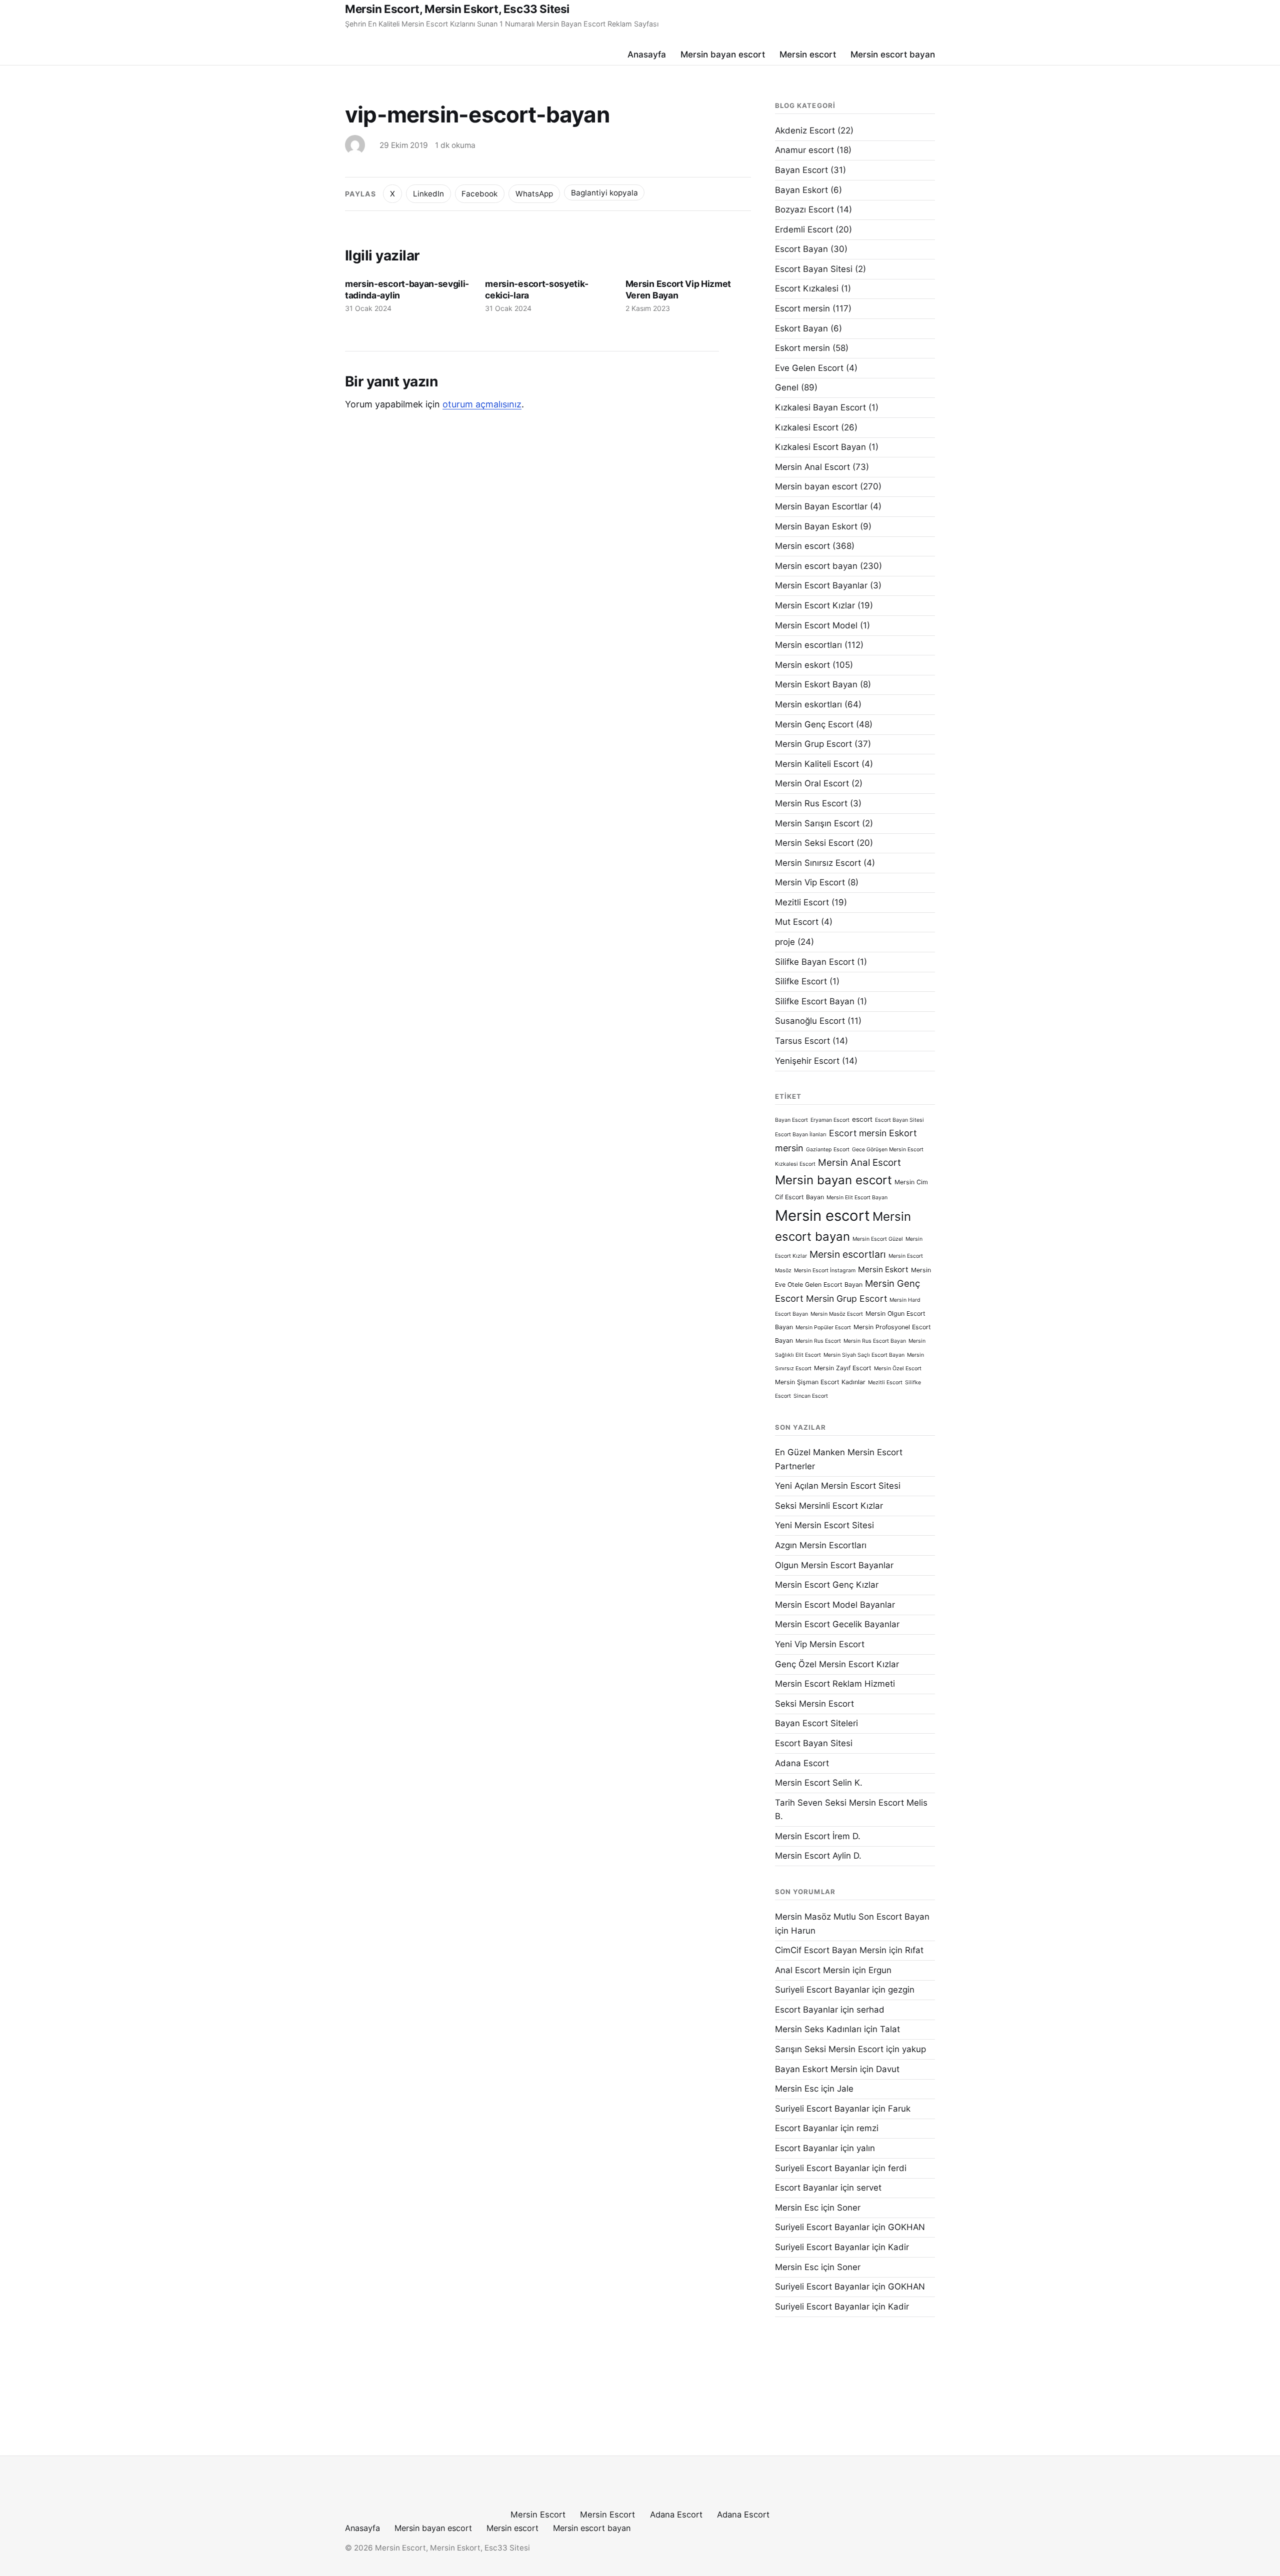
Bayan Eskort (801, 190)
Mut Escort (797, 922)
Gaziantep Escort (828, 1150)
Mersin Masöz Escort (837, 1314)
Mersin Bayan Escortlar (821, 506)
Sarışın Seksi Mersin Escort (829, 2049)
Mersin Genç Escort (814, 724)
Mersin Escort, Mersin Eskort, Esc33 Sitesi (457, 9)
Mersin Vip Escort (810, 882)
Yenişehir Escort (807, 1061)
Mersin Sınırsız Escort (818, 863)
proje (785, 942)
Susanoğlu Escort (810, 1021)
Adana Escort (802, 1763)
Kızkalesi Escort (807, 427)
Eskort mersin (802, 348)
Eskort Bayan (801, 328)
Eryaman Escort (830, 1120)
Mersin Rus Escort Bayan (875, 1341)
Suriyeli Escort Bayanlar (822, 1990)
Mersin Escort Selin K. (819, 1783)
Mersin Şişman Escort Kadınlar (820, 1382)
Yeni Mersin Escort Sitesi (824, 1525)
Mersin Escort (538, 2515)
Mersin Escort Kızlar (815, 605)
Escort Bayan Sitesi (814, 269)
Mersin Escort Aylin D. (818, 1856)
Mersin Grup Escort (813, 744)
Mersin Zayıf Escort (843, 1368)
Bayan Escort (801, 170)
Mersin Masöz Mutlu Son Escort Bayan (852, 1917)
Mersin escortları (808, 645)
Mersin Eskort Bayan (816, 684)
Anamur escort (804, 150)
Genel (787, 387)
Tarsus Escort (802, 1041)
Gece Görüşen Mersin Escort (888, 1150)
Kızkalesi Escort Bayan (820, 447)
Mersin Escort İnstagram (825, 1271)
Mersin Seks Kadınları (818, 2029)
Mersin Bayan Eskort (816, 526)
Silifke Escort (801, 981)
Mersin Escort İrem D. (818, 1836)
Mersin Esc (797, 2089)
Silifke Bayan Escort (815, 962)
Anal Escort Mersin (812, 1970)
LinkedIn (428, 194)
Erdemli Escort (804, 229)
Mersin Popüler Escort (823, 1327)
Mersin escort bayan (893, 54)
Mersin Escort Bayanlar (821, 585)
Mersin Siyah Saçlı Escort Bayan (864, 1355)
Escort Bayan (801, 249)
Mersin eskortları (808, 704)
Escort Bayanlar (806, 2010)
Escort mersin (802, 308)
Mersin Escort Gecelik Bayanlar (837, 1624)
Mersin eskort (802, 665)
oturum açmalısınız (482, 404)
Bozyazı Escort (804, 209)
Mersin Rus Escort (811, 803)
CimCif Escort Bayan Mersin (831, 1950)
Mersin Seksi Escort (814, 843)
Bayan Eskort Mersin (816, 2069)
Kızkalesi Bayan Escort (820, 407)
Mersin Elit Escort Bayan (857, 1198)
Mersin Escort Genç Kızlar (827, 1585)
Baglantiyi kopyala (604, 193)
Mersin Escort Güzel (878, 1239)
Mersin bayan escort (723, 54)
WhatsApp (534, 194)
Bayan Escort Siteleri (816, 1723)
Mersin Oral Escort (812, 783)
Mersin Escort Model (816, 625)
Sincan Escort (811, 1396)
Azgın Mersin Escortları (821, 1545)
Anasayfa (647, 54)
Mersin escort (808, 54)
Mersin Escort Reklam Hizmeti (835, 1684)
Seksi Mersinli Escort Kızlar (829, 1506)
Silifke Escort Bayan (815, 1001)
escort (862, 1119)
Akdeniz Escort (805, 130)
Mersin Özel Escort (898, 1368)
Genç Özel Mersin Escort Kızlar (837, 1664)
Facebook (479, 194)
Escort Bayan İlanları (801, 1135)
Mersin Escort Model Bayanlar (835, 1605)
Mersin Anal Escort (812, 467)
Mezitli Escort (802, 902)
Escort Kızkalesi (807, 288)
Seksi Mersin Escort (814, 1704)
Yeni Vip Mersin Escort (820, 1644)
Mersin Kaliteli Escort (817, 764)
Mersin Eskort (883, 1270)
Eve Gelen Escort (809, 368)
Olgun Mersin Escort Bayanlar (834, 1565)
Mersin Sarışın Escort (817, 823)
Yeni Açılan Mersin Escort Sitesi (838, 1486)
